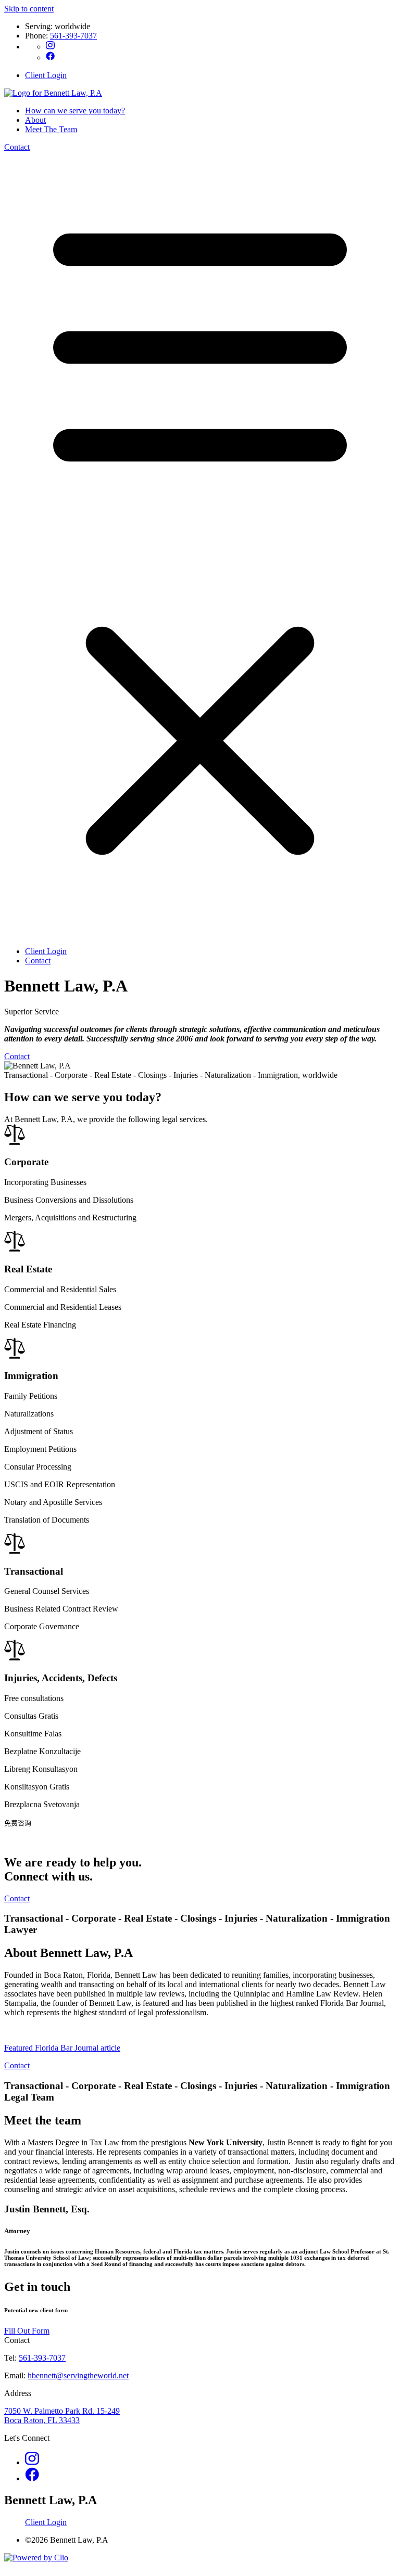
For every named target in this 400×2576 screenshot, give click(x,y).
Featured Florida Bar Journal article (62, 2048)
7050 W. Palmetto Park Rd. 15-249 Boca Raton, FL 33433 (62, 2416)
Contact (17, 147)
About (35, 120)
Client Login (46, 75)
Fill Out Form (27, 2331)
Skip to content (29, 9)
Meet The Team (51, 129)
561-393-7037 (73, 36)
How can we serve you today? (75, 111)
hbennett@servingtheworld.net (78, 2375)
